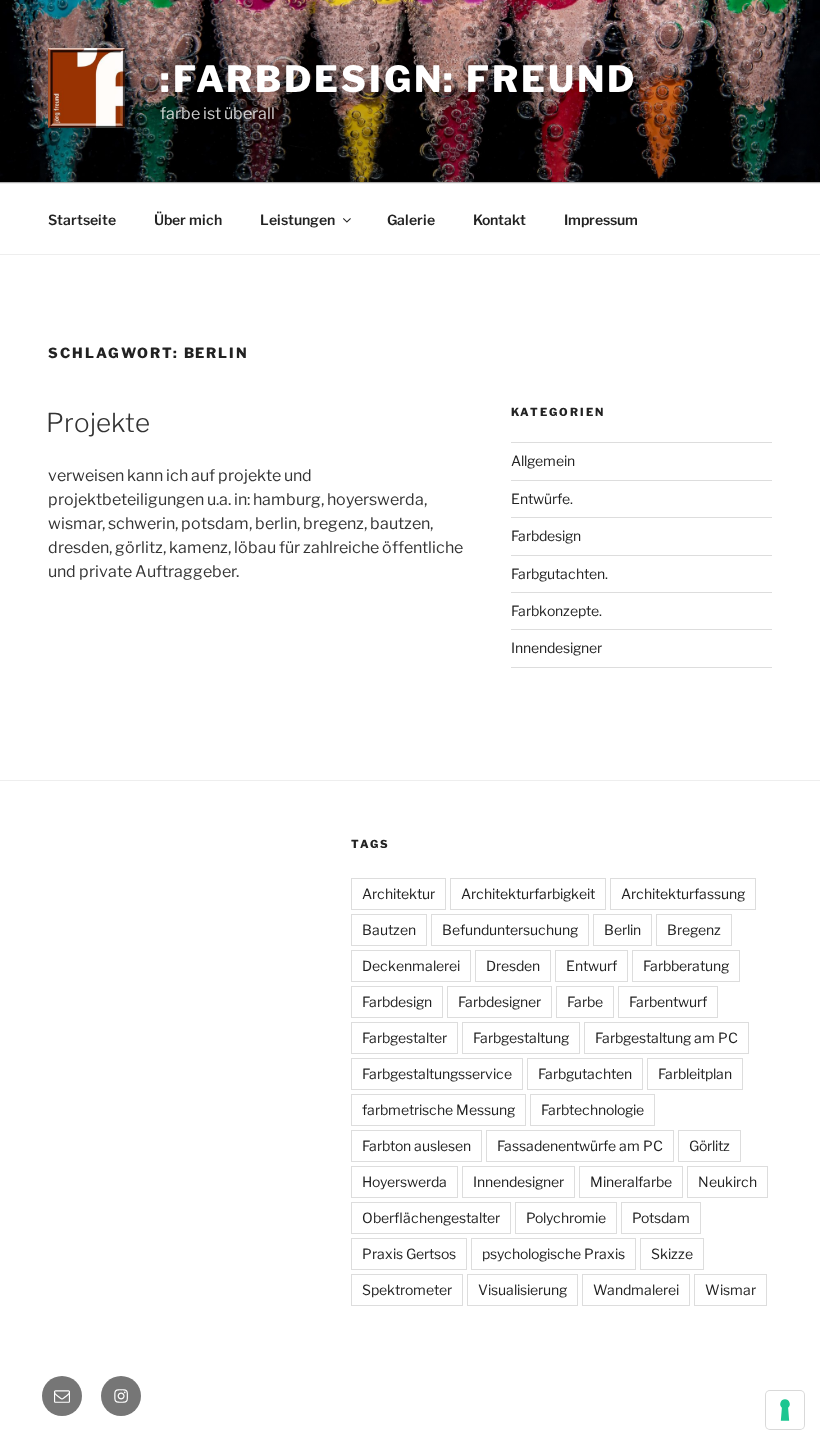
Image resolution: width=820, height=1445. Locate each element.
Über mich (188, 219)
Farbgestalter (404, 1037)
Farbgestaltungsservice (437, 1073)
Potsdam (661, 1217)
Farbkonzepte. (556, 610)
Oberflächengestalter (431, 1217)
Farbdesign (546, 535)
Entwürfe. (542, 498)
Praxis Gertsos (409, 1253)
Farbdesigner (499, 1001)
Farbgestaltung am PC (666, 1037)
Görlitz (709, 1145)
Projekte (98, 422)
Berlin (622, 929)
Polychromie (566, 1217)
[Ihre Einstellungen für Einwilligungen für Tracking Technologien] (785, 1410)
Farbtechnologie (592, 1109)
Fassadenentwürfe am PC (580, 1145)
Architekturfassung (683, 893)
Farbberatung (686, 965)
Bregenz (694, 929)
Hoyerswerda (404, 1181)
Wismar (730, 1289)
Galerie (411, 219)
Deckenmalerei (411, 965)
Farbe (585, 1001)
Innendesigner (556, 647)
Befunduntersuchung (510, 929)
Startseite (82, 219)
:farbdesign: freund (398, 79)
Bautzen (389, 929)
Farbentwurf (668, 1001)
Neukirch (727, 1181)
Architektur (398, 893)
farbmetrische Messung (438, 1109)
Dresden (513, 965)
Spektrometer (407, 1289)
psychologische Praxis (553, 1253)
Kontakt (499, 219)
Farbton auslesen (416, 1145)
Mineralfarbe (631, 1181)
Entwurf (591, 965)
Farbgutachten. (559, 573)
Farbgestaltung (521, 1037)
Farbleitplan (695, 1073)
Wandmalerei (636, 1289)
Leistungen (297, 219)
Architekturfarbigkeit (528, 893)
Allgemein (543, 460)
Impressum (601, 219)
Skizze (672, 1253)
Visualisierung (522, 1289)
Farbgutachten (585, 1073)
